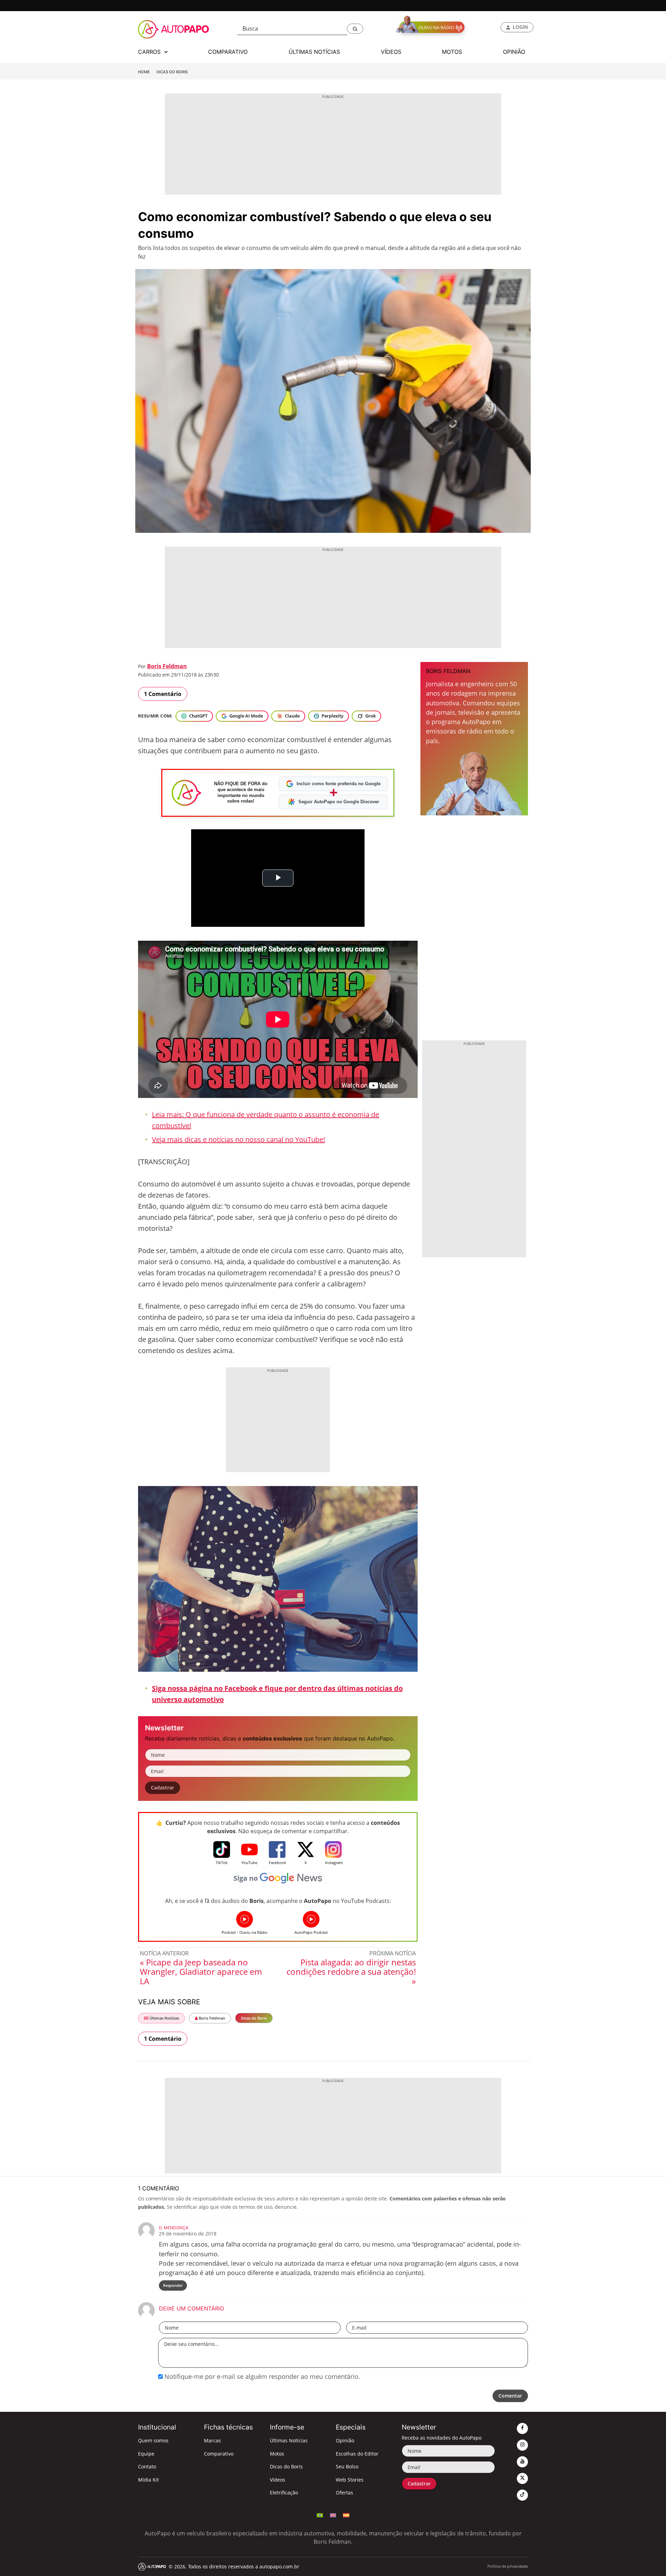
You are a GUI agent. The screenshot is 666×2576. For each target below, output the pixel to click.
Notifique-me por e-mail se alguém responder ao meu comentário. (261, 2376)
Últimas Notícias (164, 2018)
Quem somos (153, 2440)
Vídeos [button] (391, 52)
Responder (173, 2285)
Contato (147, 2466)
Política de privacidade (508, 2566)
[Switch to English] (333, 2515)
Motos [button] (452, 52)
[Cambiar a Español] (346, 2515)
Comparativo (219, 2454)
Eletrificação (284, 2493)
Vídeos (277, 2480)
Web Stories (350, 2480)
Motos (277, 2454)
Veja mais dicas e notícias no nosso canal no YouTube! (238, 1139)
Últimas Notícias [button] (314, 52)
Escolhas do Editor (357, 2454)
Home (144, 72)
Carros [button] (150, 52)
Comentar (510, 2396)
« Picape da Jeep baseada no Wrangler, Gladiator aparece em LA (201, 1971)
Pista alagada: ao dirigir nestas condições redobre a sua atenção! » (351, 1971)
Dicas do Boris (172, 72)
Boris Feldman (167, 666)
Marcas (212, 2440)
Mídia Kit (148, 2480)
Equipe (146, 2454)
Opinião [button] (514, 52)
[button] (355, 29)
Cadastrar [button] (163, 1788)
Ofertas (344, 2493)
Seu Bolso (347, 2466)
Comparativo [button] (228, 52)
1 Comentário (163, 694)
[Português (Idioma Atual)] (320, 2515)
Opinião (345, 2440)
